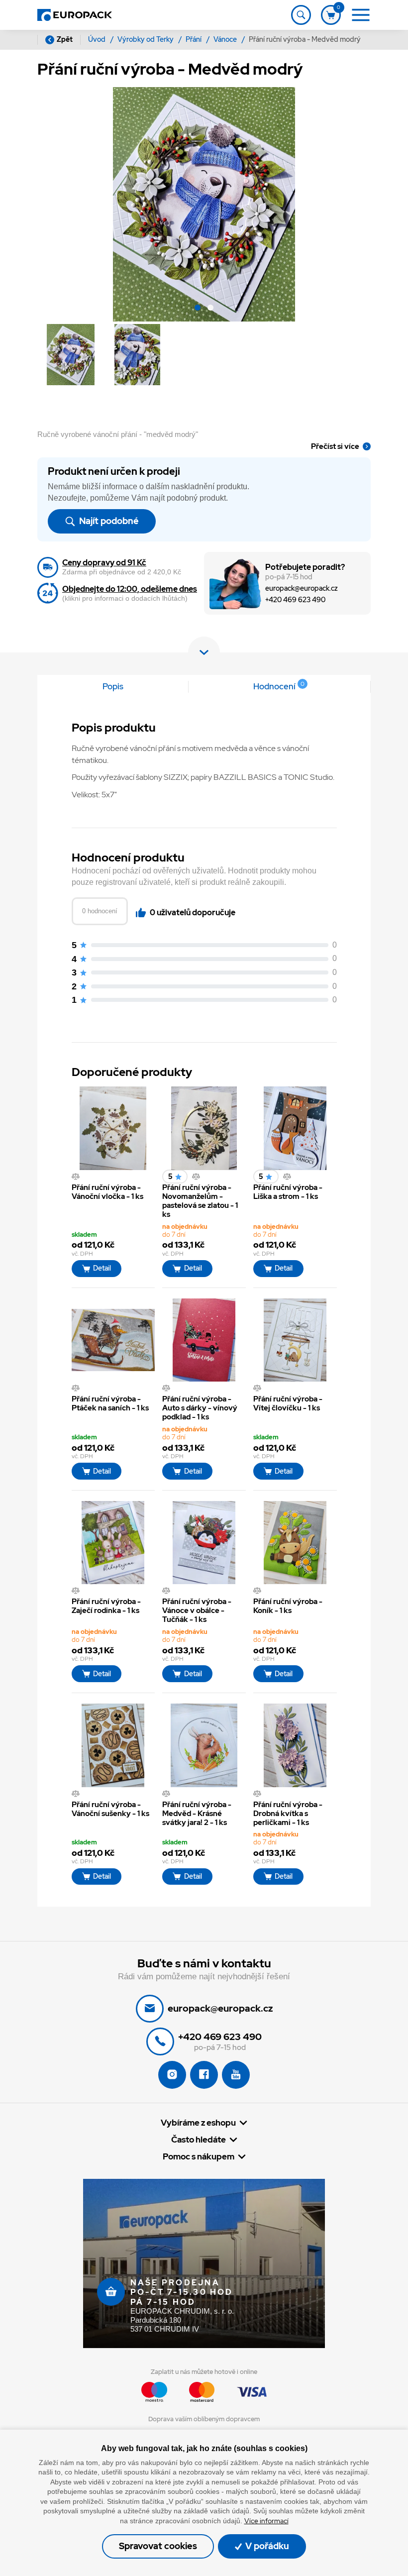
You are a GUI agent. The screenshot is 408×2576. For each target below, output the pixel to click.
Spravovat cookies (158, 2546)
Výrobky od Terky (146, 39)
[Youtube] (236, 2075)
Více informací (266, 2521)
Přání (194, 39)
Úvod (98, 39)
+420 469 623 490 (295, 600)
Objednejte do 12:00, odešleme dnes (130, 589)
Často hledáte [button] (199, 2140)
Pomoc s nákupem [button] (199, 2157)
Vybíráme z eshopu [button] (198, 2123)
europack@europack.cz (302, 589)
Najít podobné (108, 521)
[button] (198, 309)
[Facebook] (204, 2075)
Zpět (65, 39)
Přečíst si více (335, 446)
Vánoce (226, 39)
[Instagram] (172, 2075)
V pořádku (266, 2546)
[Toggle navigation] (301, 15)
